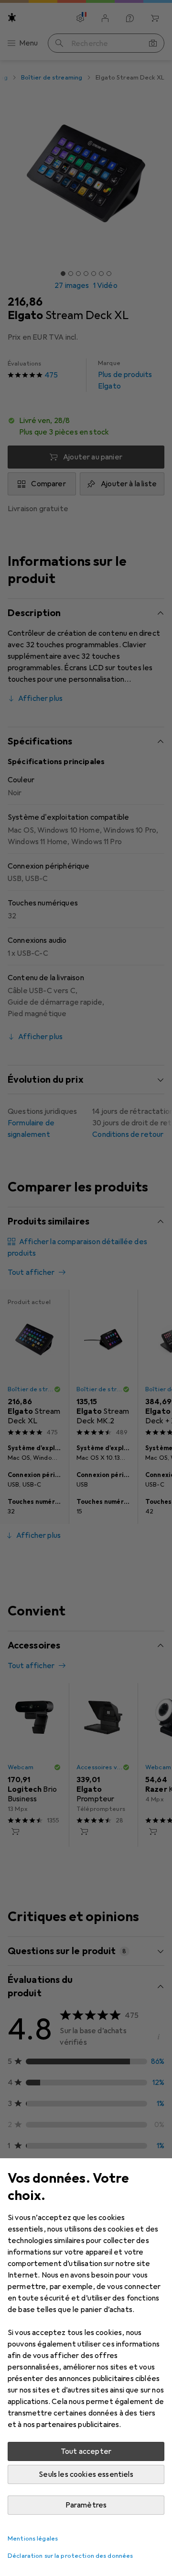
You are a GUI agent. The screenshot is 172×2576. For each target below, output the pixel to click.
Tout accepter (86, 2451)
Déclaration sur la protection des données (70, 2556)
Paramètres (86, 2505)
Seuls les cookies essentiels (86, 2474)
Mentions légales (33, 2539)
